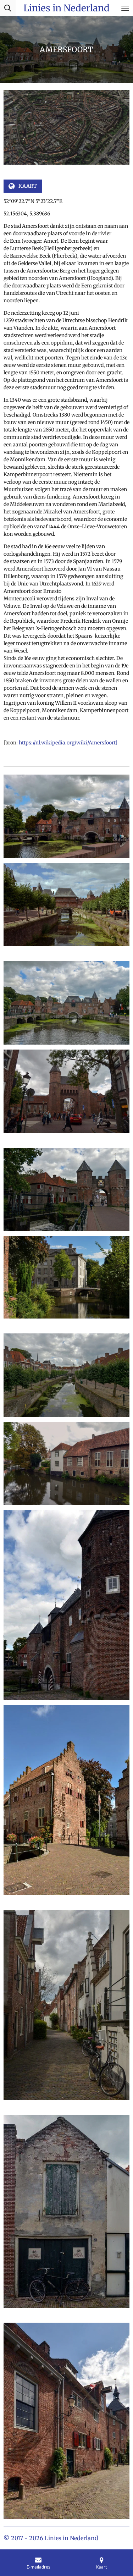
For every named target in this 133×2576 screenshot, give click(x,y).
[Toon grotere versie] (66, 816)
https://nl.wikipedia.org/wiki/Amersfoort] (68, 743)
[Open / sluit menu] (125, 8)
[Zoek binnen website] (8, 8)
